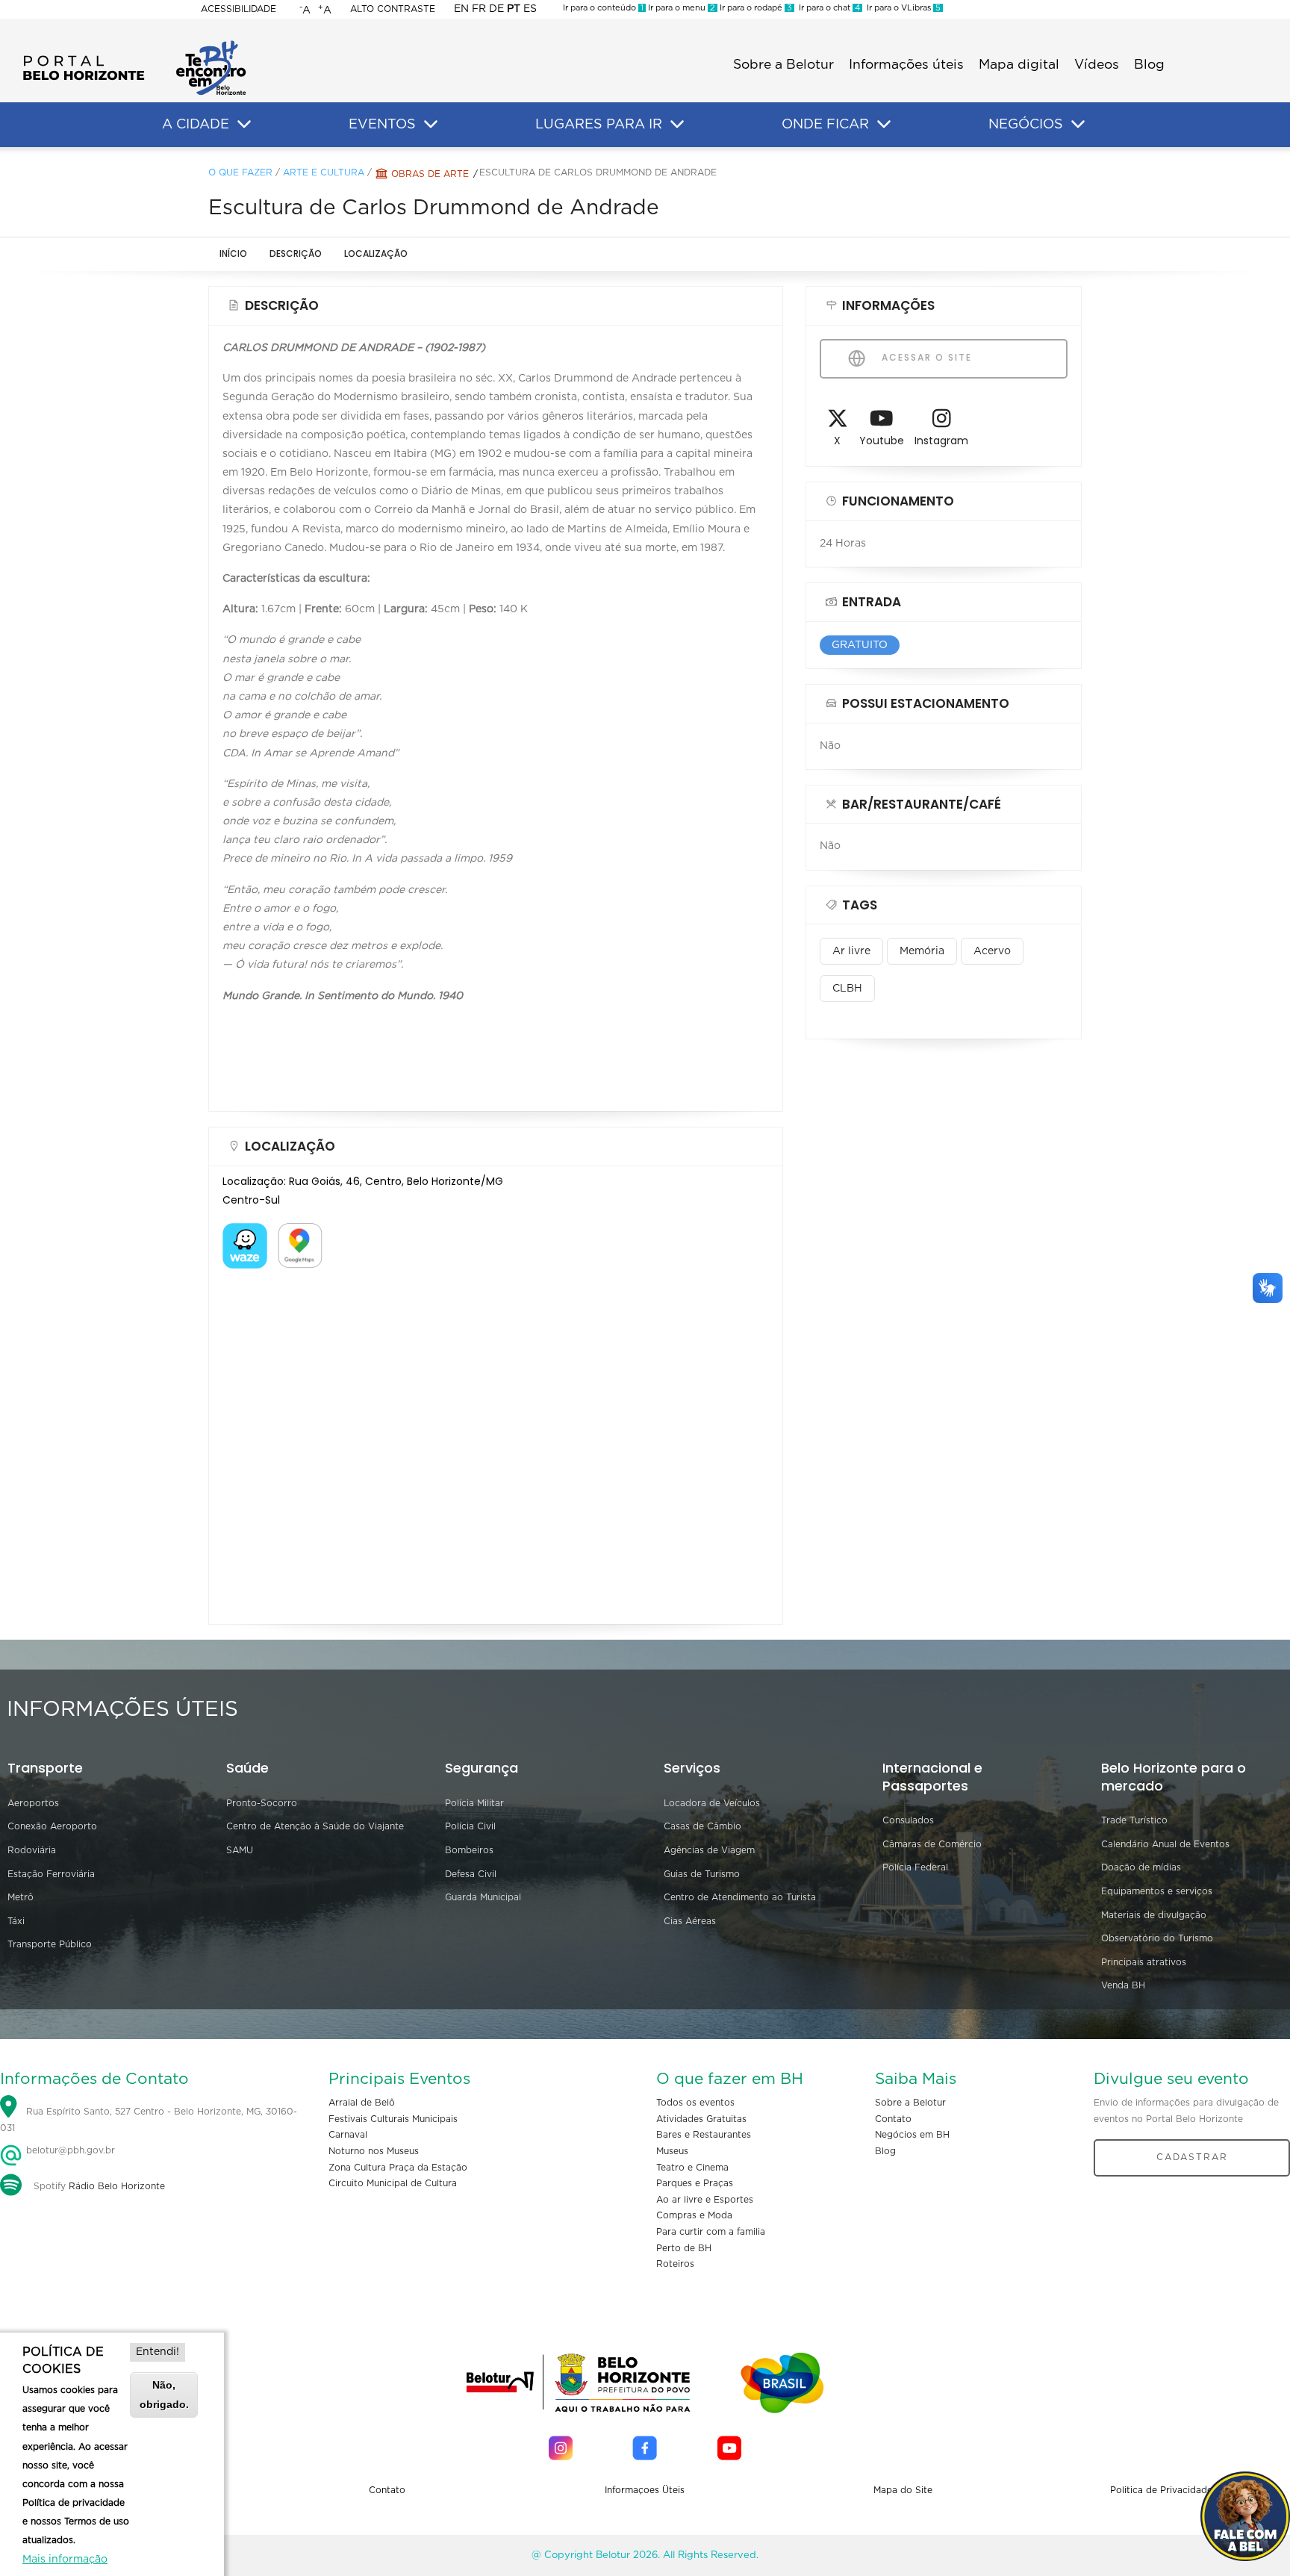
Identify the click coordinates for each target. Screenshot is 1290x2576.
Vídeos (1097, 65)
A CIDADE (196, 125)
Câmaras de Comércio (932, 1844)
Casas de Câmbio (702, 1826)
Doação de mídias (1141, 1867)
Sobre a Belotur (783, 65)
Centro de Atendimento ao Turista (740, 1897)
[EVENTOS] (431, 125)
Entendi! (158, 2352)
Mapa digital (1019, 65)
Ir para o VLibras (901, 8)
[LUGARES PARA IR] (677, 125)
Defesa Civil (471, 1874)
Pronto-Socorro (262, 1803)
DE (496, 9)
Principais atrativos (1144, 1962)
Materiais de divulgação (1154, 1915)
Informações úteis (906, 65)
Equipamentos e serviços (1157, 1891)
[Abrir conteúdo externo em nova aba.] (245, 1232)
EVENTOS (382, 125)
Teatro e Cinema (692, 2168)
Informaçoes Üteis (645, 2490)
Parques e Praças (695, 2183)
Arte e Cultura (324, 172)
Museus (672, 2151)
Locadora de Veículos (712, 1803)
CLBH (847, 989)
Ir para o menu (680, 8)
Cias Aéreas (690, 1921)
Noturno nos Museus (374, 2151)
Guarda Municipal (483, 1897)
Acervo (992, 951)
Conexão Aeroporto (52, 1826)
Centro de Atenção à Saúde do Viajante (315, 1826)
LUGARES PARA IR (599, 125)
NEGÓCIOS (1026, 125)
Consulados (908, 1820)
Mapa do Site (903, 2490)
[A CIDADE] (244, 125)
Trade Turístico (1134, 1820)
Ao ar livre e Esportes (705, 2200)
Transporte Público (50, 1944)
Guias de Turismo (702, 1874)
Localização (376, 253)
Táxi (16, 1921)
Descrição (296, 253)
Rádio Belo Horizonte (117, 2186)
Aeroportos (33, 1803)
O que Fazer (240, 172)
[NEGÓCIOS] (1078, 125)
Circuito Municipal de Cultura (393, 2183)
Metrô (21, 1897)
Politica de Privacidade (1161, 2490)
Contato (893, 2119)
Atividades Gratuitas (701, 2119)
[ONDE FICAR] (884, 125)
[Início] (134, 45)
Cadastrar (1192, 2157)
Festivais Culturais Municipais (393, 2119)
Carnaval (348, 2135)
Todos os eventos (695, 2103)
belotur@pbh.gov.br (69, 2150)
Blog (1149, 65)
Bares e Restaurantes (704, 2135)
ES (530, 9)
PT (514, 9)
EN (461, 9)
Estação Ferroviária (51, 1874)
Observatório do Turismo (1157, 1938)
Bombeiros (469, 1850)
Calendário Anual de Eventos (1165, 1844)
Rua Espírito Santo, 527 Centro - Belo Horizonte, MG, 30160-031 (149, 2121)
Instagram (941, 441)
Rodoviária (32, 1850)
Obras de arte (430, 174)
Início (233, 253)
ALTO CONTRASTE (393, 9)
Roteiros (675, 2264)
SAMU (240, 1850)
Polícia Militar (474, 1803)
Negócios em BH (912, 2135)
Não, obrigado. (164, 2394)
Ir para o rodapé (755, 8)
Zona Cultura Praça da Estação (398, 2168)
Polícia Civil (470, 1826)
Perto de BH (684, 2248)
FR (479, 9)
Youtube (882, 441)
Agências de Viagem (709, 1850)
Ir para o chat (827, 8)
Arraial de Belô (362, 2103)
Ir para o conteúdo (603, 8)
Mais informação (65, 2560)
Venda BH (1123, 1985)
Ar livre (851, 951)
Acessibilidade (239, 9)
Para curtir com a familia (711, 2232)
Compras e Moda (694, 2215)
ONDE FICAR (825, 125)
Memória (922, 951)
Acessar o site (925, 357)
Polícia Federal (915, 1867)
